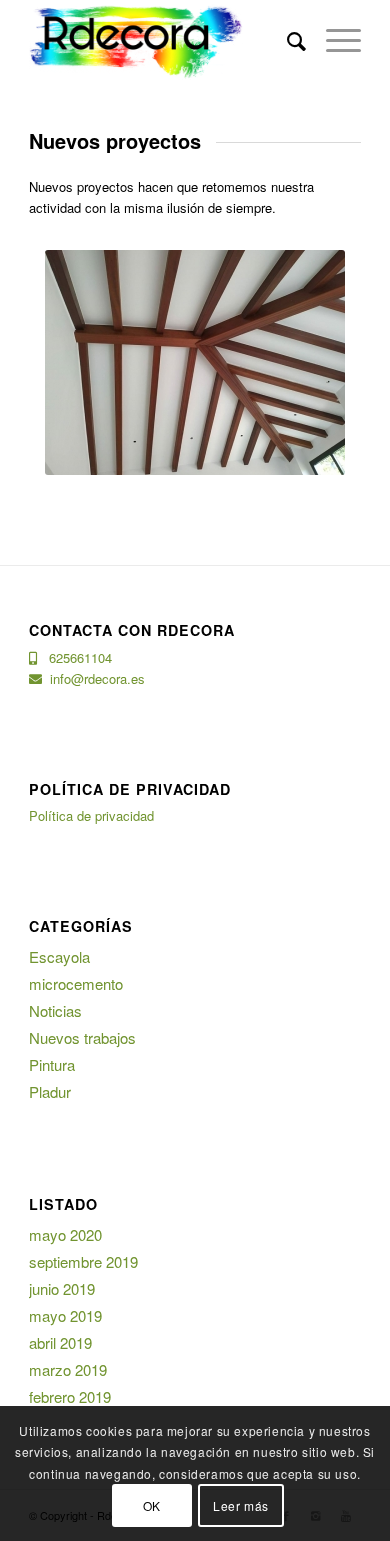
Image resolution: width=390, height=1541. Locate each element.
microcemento (76, 983)
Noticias (55, 1010)
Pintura (52, 1064)
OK (152, 1505)
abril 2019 (60, 1342)
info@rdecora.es (93, 678)
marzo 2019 (68, 1369)
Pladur (50, 1091)
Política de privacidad (91, 815)
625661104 (74, 657)
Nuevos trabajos (82, 1037)
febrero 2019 (70, 1396)
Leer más (241, 1505)
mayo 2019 (65, 1315)
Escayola (59, 956)
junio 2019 (62, 1288)
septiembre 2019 (83, 1261)
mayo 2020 (65, 1234)
